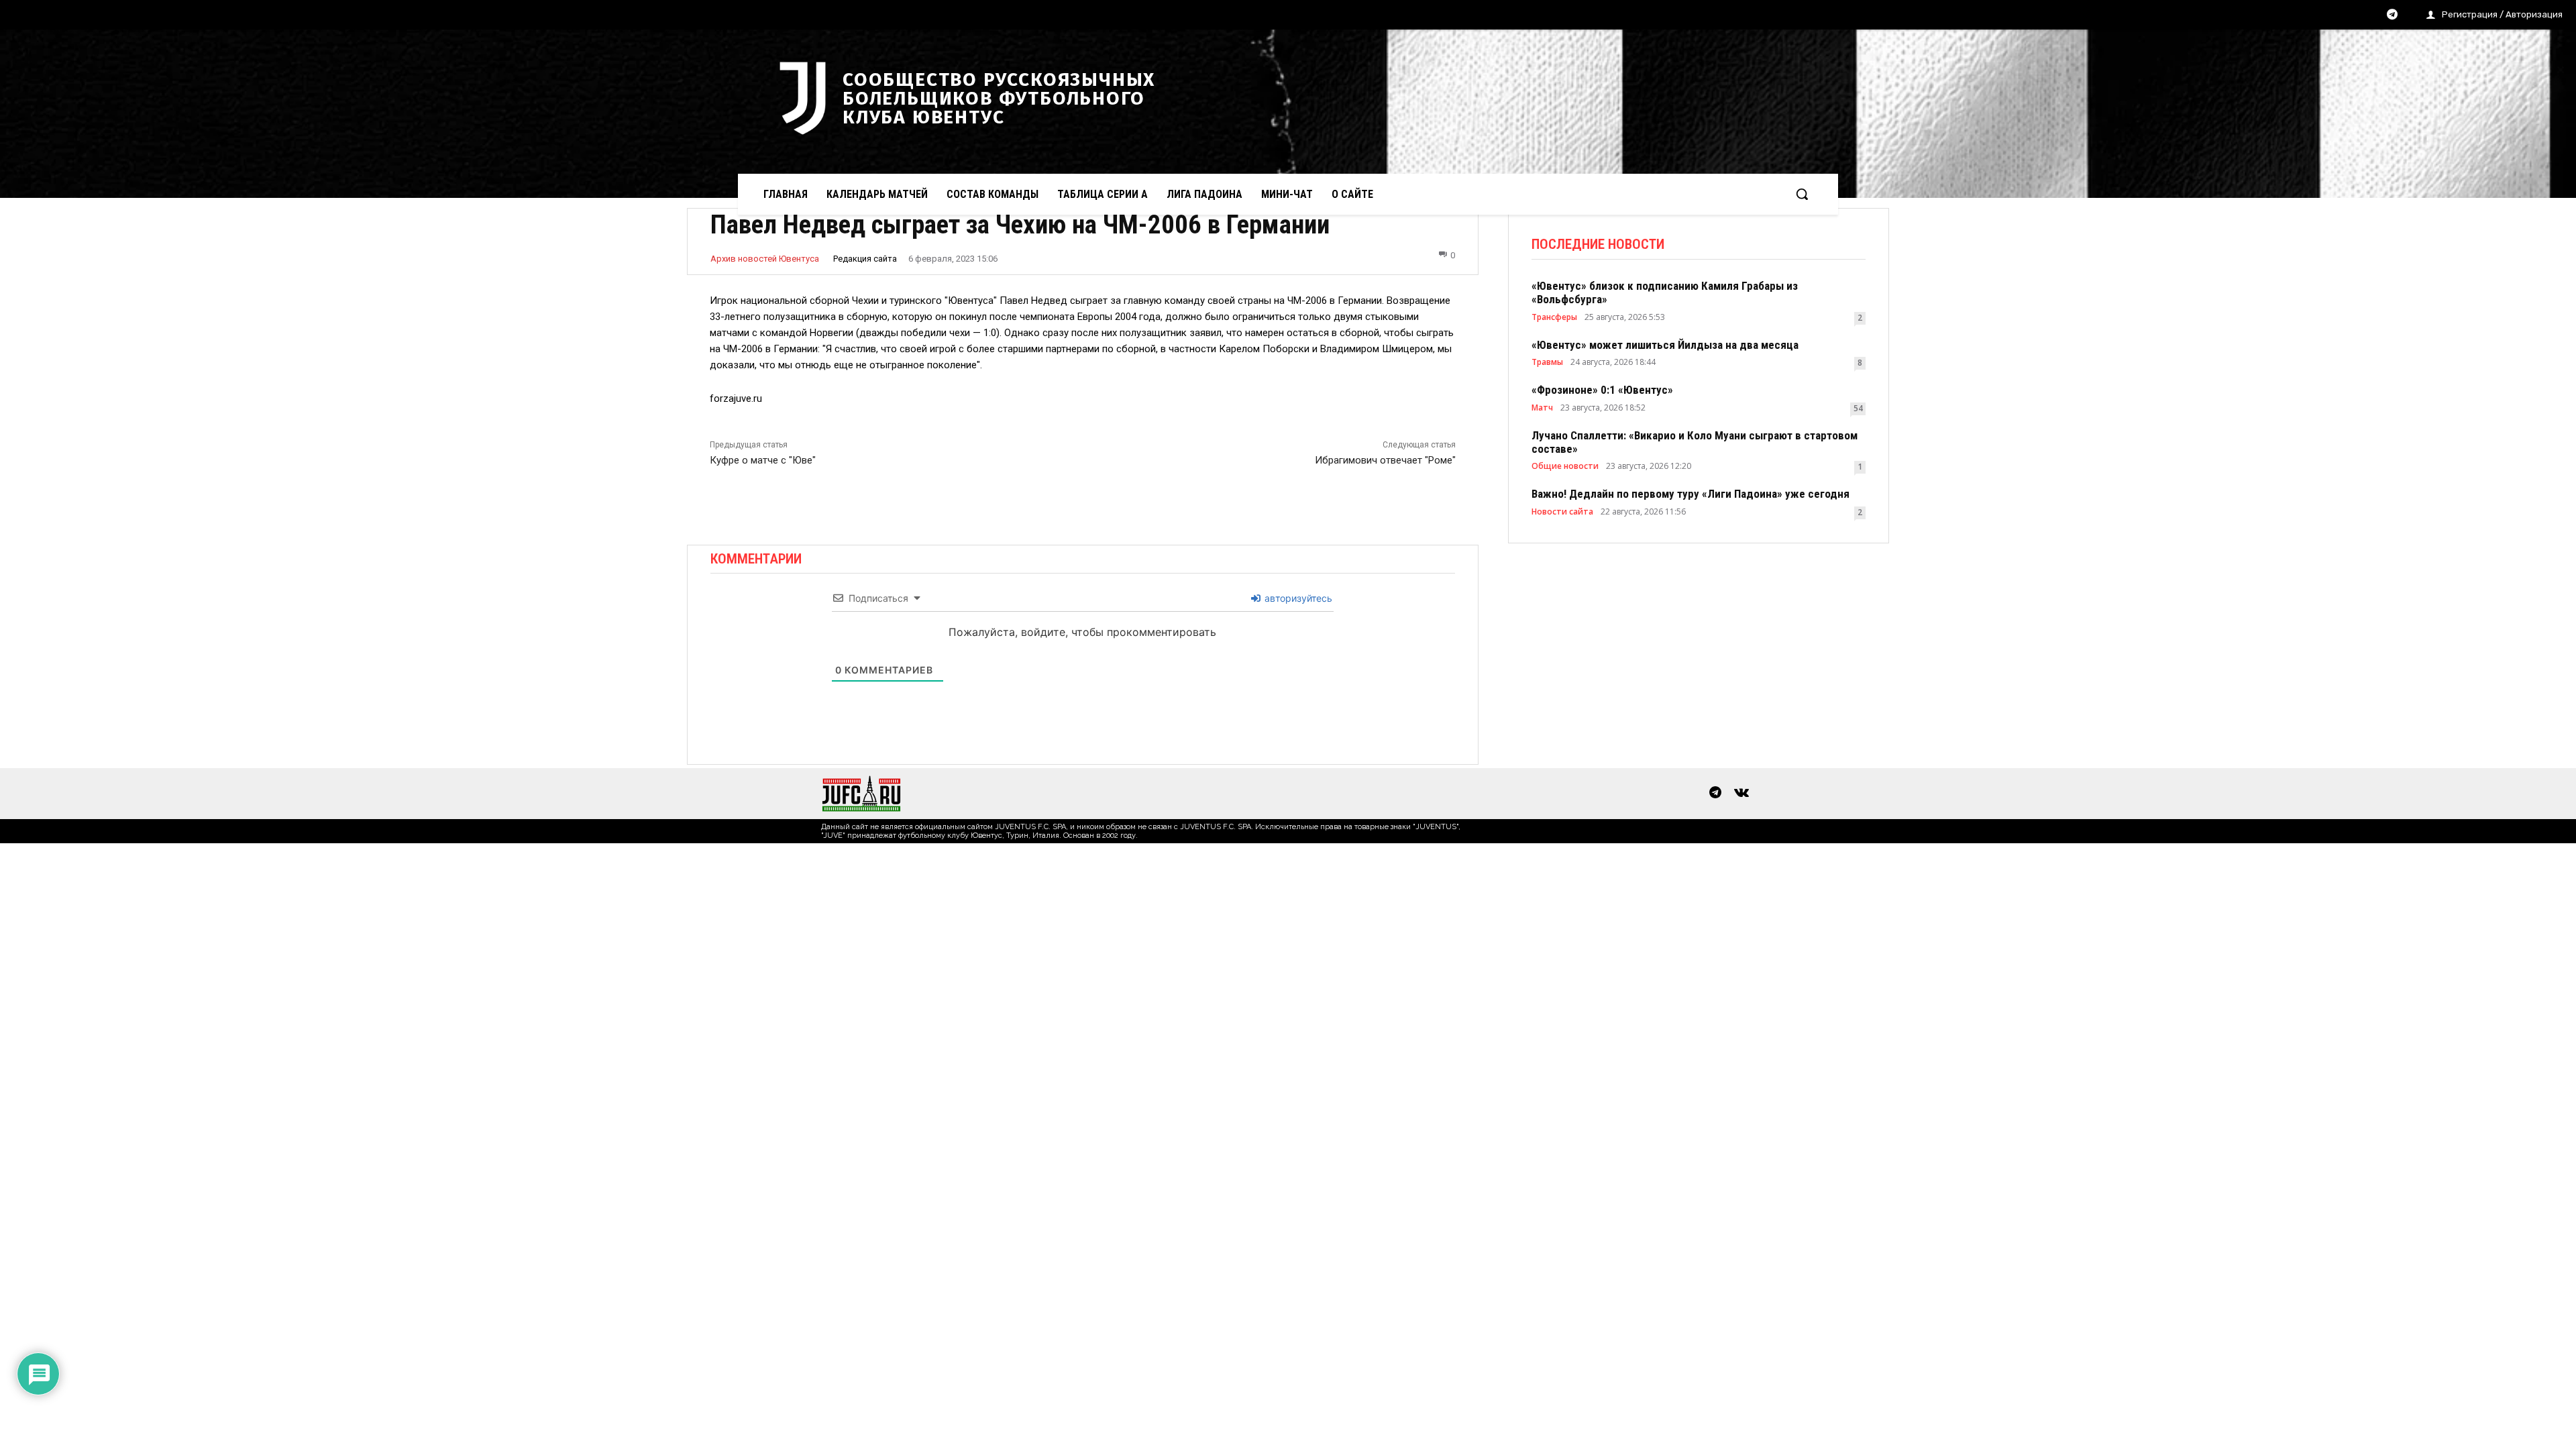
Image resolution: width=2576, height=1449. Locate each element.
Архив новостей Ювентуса (765, 259)
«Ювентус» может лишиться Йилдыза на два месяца (1665, 345)
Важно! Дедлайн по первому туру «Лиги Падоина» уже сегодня (1690, 494)
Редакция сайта (865, 259)
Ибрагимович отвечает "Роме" (1385, 460)
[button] (1802, 194)
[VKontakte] (1741, 794)
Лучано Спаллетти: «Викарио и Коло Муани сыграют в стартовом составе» (1695, 442)
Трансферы (1554, 317)
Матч (1542, 408)
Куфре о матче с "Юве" (763, 460)
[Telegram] (2392, 15)
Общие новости (1565, 466)
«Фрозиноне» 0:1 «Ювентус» (1602, 390)
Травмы (1547, 362)
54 (1858, 408)
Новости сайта (1562, 512)
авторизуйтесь (1297, 598)
